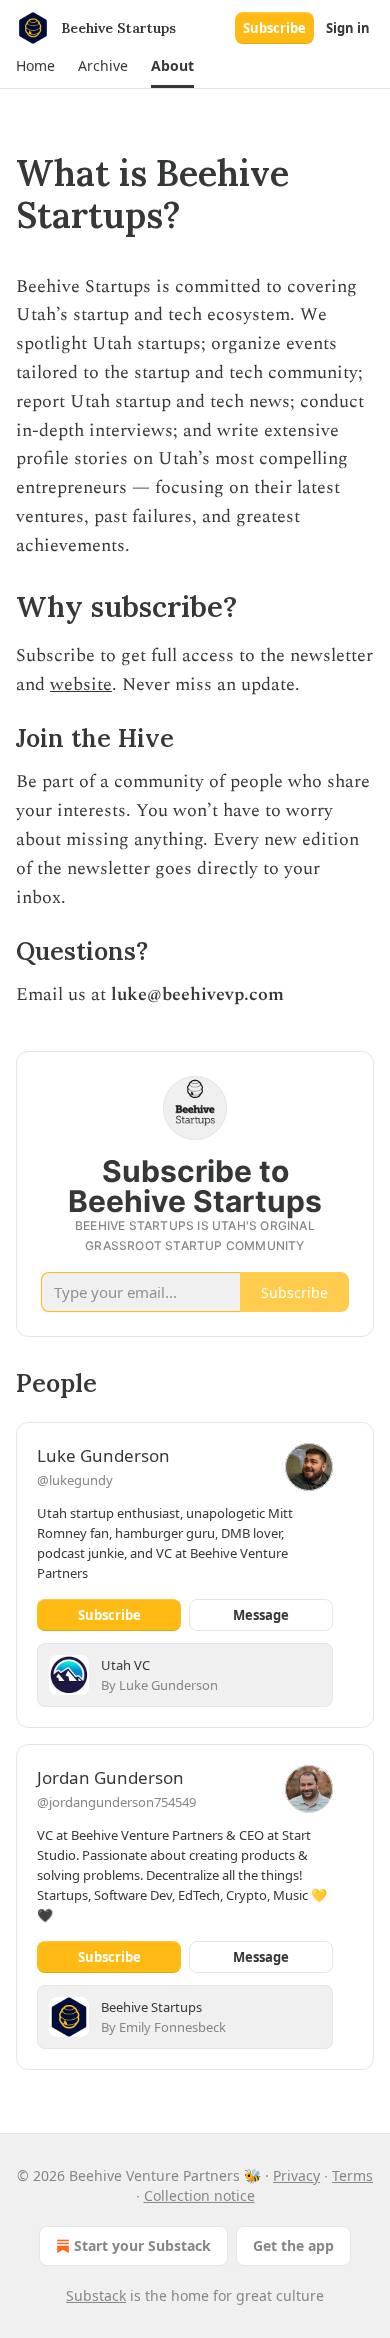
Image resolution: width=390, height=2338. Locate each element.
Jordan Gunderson (110, 1777)
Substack (96, 2295)
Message (261, 1615)
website (81, 684)
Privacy (296, 2175)
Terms (352, 2175)
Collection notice (199, 2195)
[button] (35, 66)
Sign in (348, 28)
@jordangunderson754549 (116, 1802)
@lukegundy (75, 1480)
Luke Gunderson (103, 1455)
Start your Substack (142, 2245)
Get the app (293, 2245)
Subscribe (274, 28)
